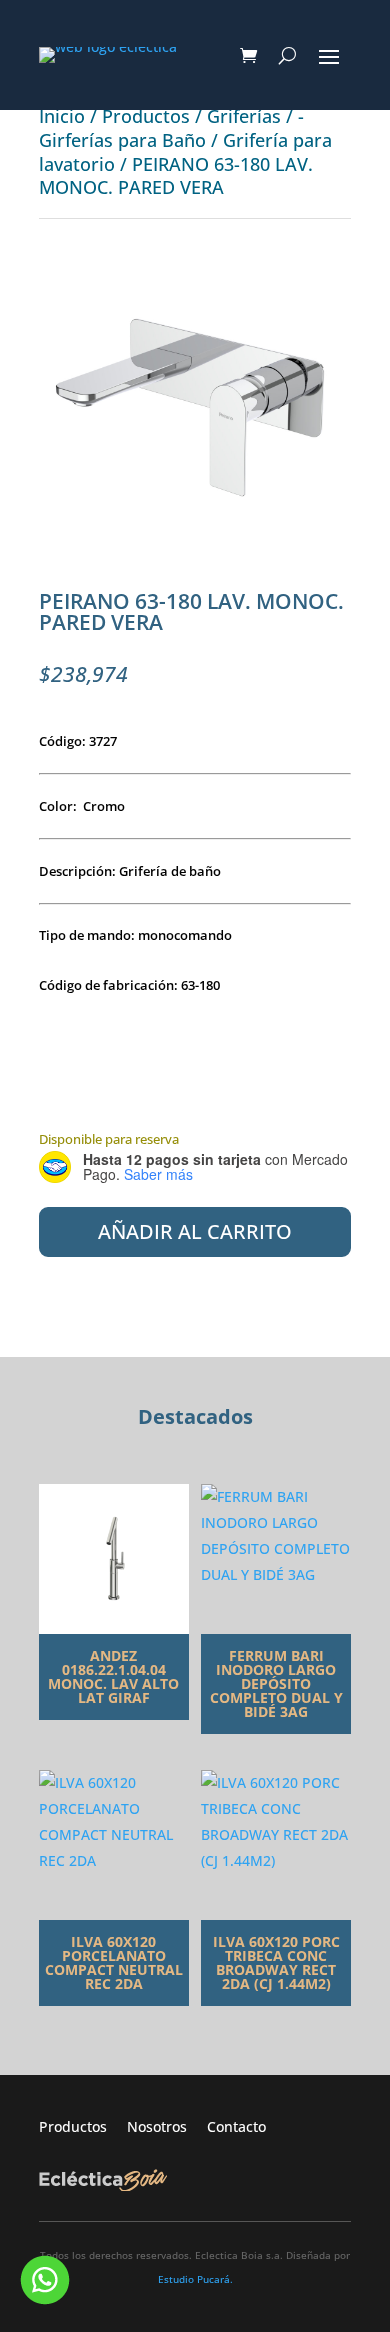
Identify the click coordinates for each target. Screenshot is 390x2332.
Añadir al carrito (195, 1231)
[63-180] (195, 555)
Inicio (62, 116)
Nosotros (167, 2126)
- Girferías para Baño (171, 128)
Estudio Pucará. (195, 2279)
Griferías (244, 116)
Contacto (236, 2126)
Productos (146, 116)
